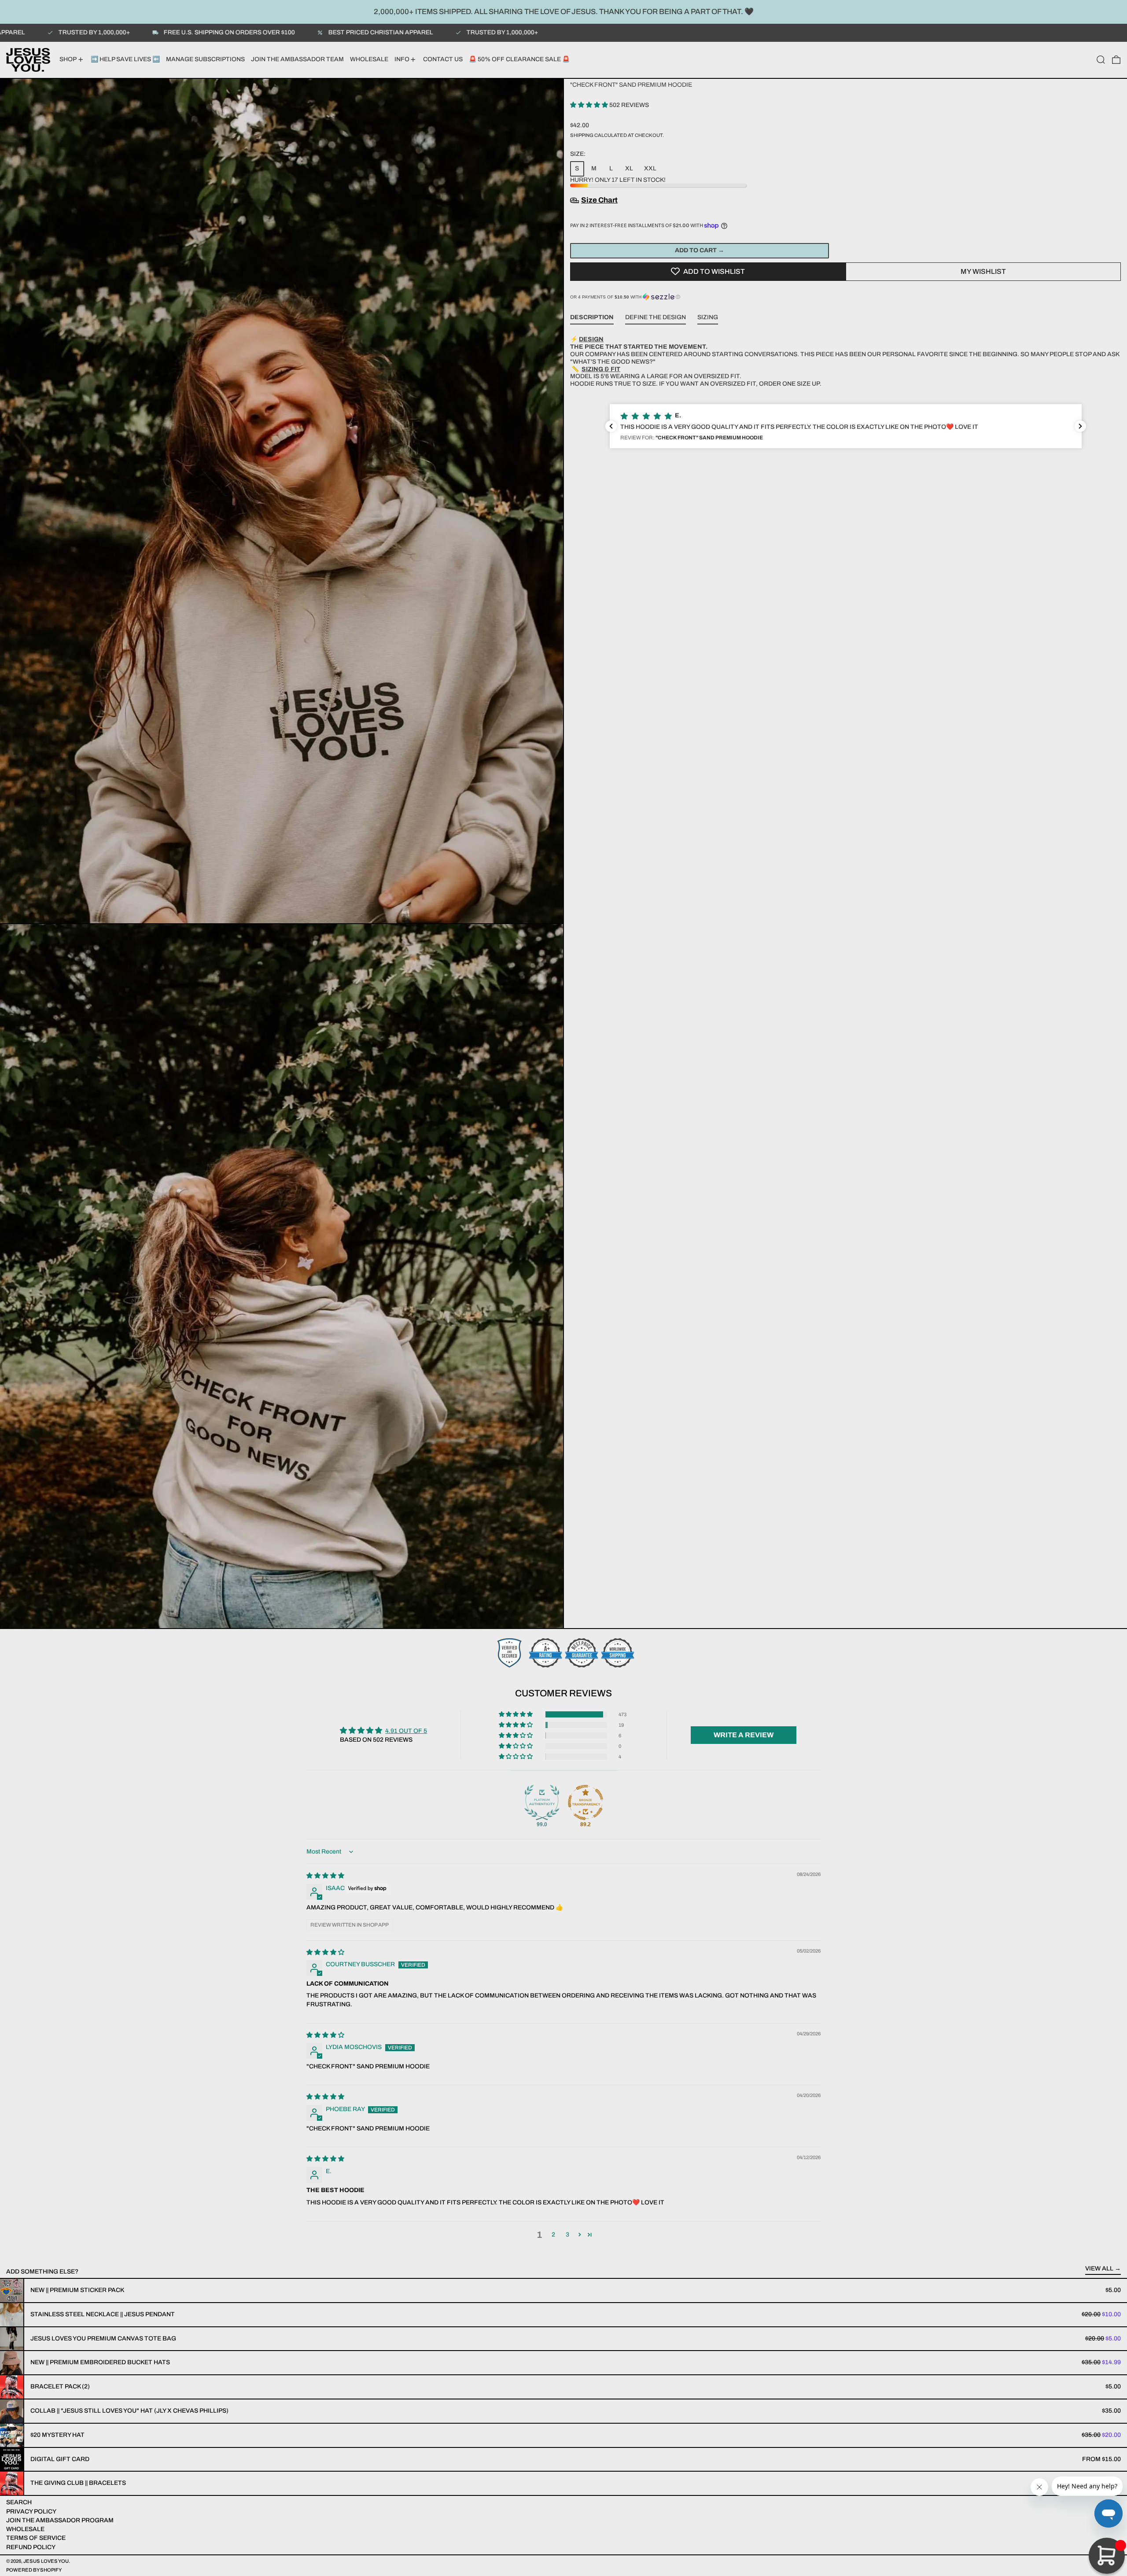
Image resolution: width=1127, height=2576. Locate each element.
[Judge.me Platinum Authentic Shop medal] (542, 1802)
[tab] (592, 319)
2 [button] (553, 2235)
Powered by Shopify (34, 2570)
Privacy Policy (31, 2512)
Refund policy (31, 2547)
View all (1099, 2268)
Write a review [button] (744, 1735)
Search (19, 2502)
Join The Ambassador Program (60, 2520)
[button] (1101, 60)
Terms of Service (36, 2538)
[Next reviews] (1080, 426)
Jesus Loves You (46, 2561)
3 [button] (567, 2235)
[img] (325, 1876)
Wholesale (25, 2529)
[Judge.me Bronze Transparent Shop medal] (586, 1802)
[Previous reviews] (611, 426)
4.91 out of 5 (406, 1731)
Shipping (582, 135)
